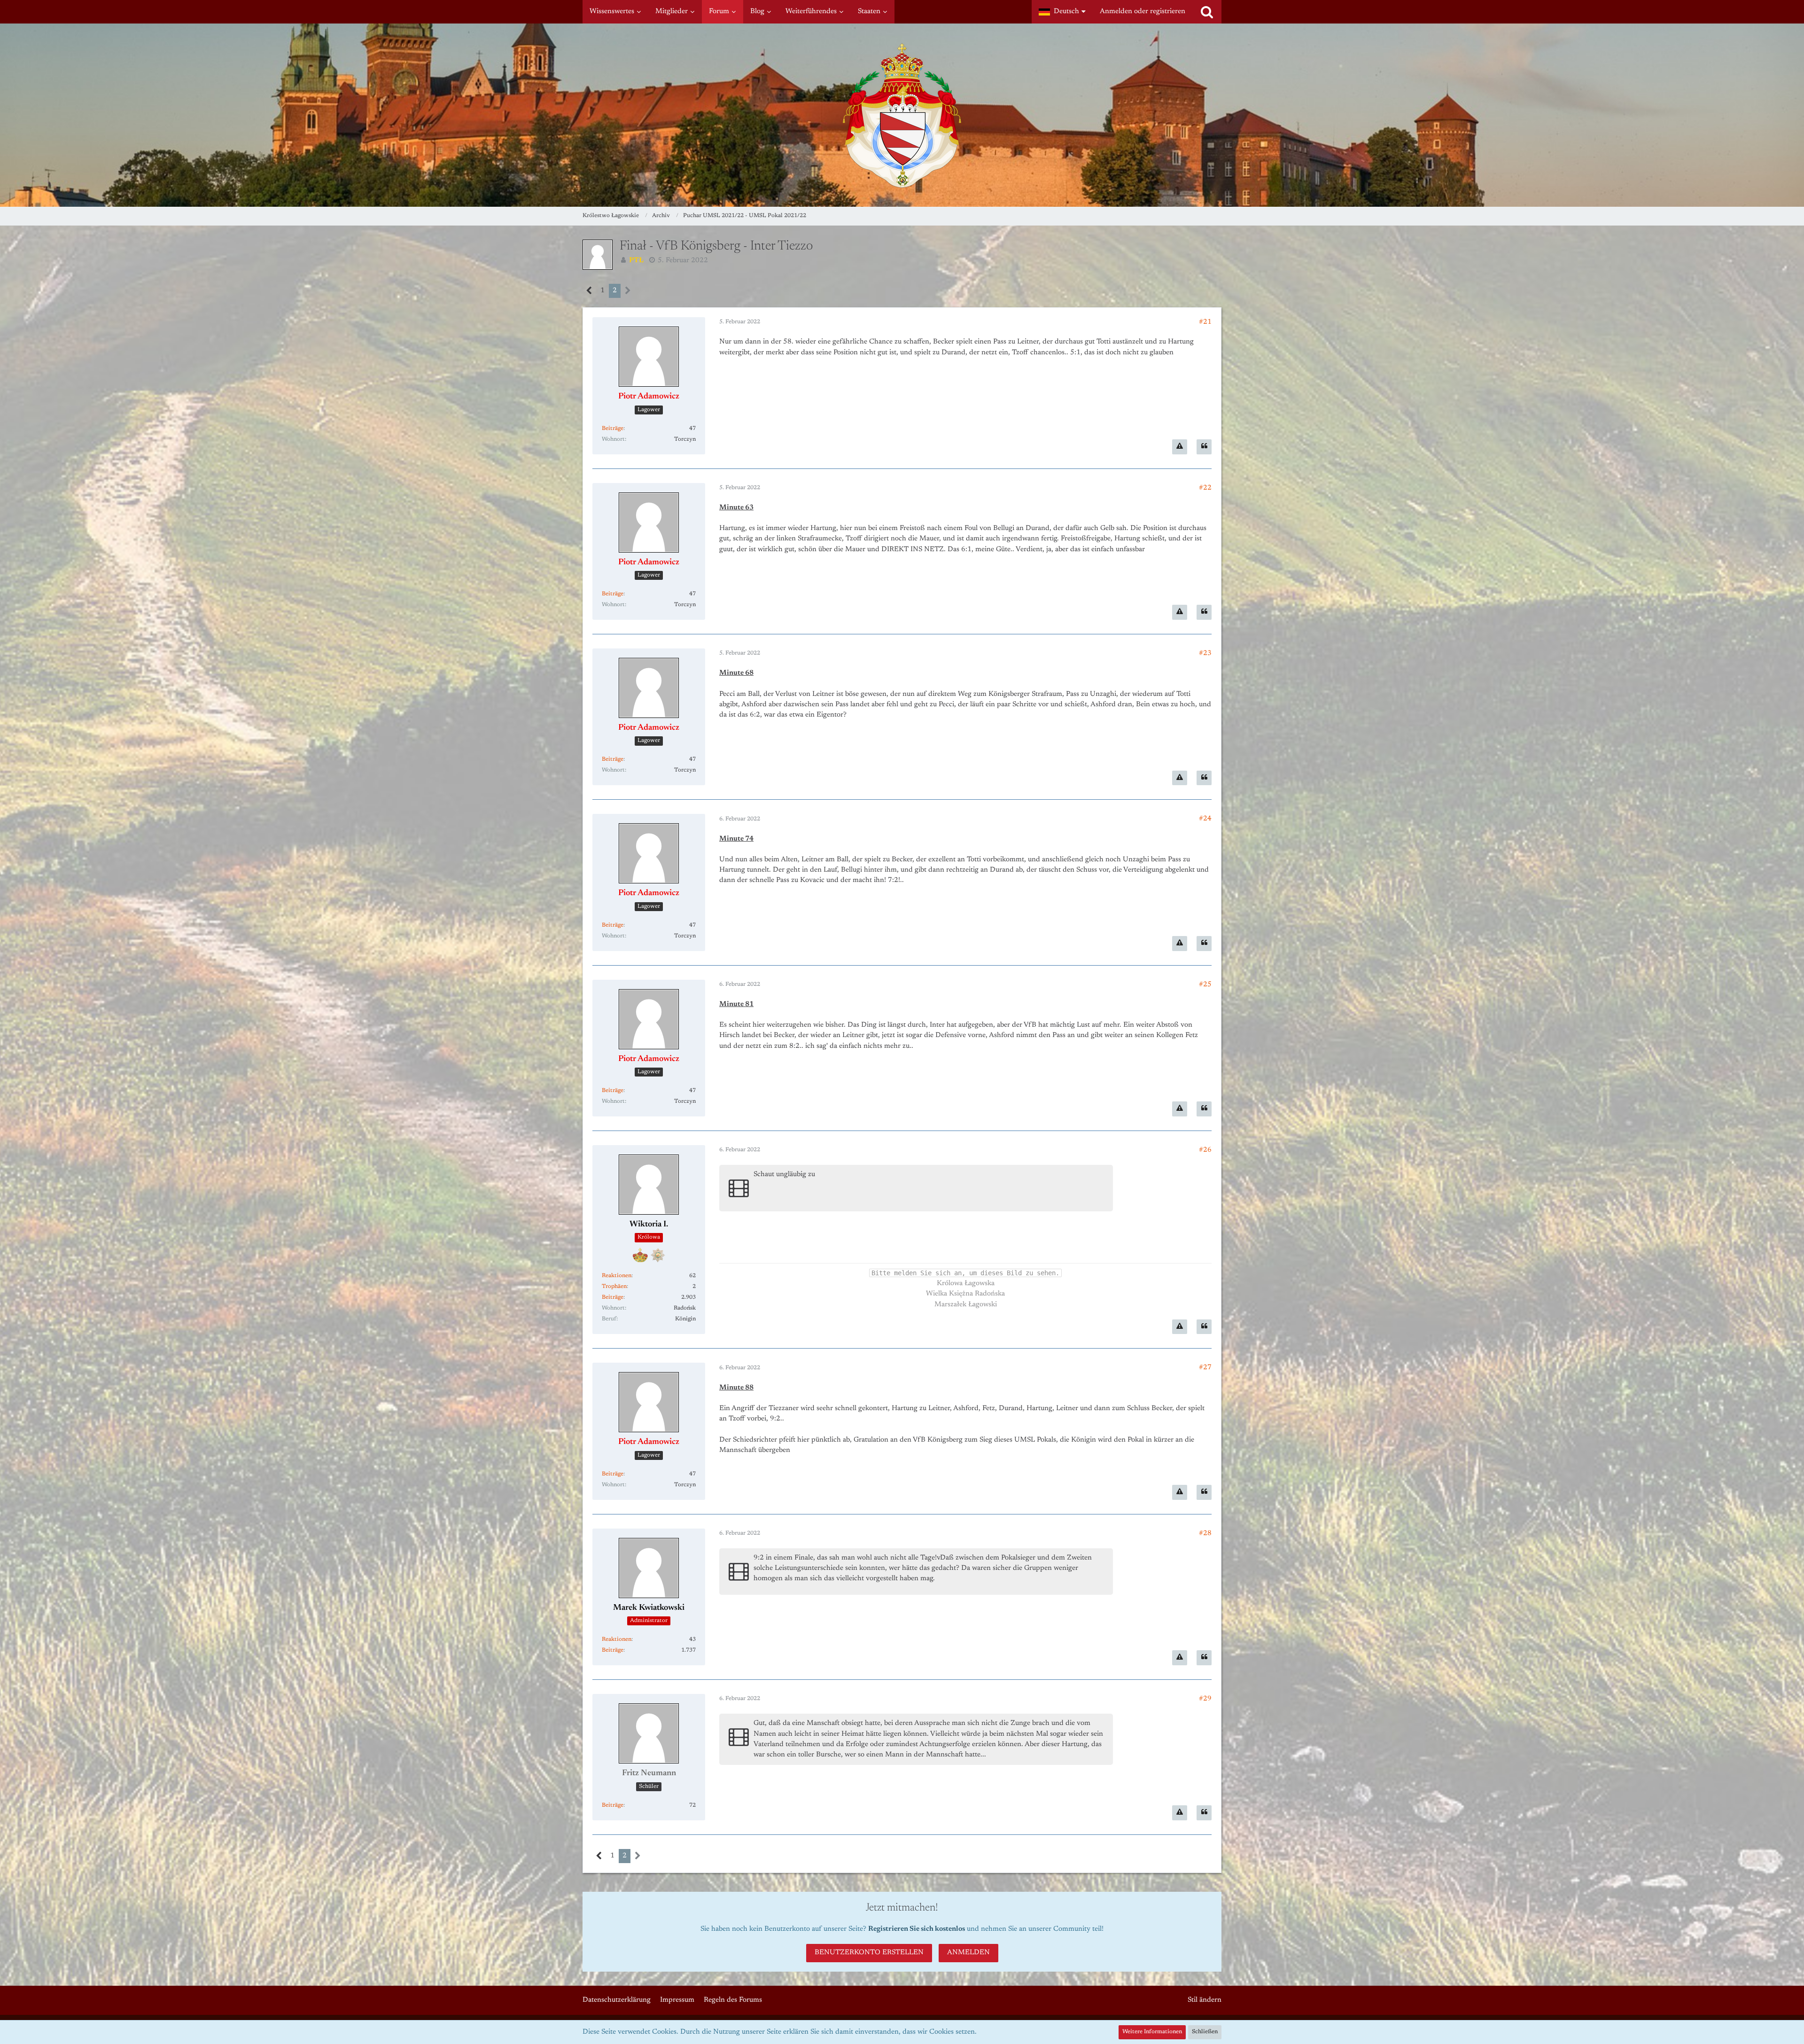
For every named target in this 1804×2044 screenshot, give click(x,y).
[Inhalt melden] (1180, 447)
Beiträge (613, 429)
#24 (1205, 819)
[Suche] (1207, 12)
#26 (1205, 1150)
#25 (1205, 985)
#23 (1205, 653)
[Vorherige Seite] (589, 291)
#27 (1205, 1368)
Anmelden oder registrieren (1143, 12)
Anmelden (968, 1953)
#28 (1205, 1533)
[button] (1062, 12)
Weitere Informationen (1152, 2032)
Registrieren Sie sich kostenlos (917, 1929)
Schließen (1205, 2032)
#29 (1205, 1699)
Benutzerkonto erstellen (869, 1953)
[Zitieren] (1204, 447)
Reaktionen (617, 1276)
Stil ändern (1205, 2000)
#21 (1205, 322)
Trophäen (614, 1287)
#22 (1205, 488)
